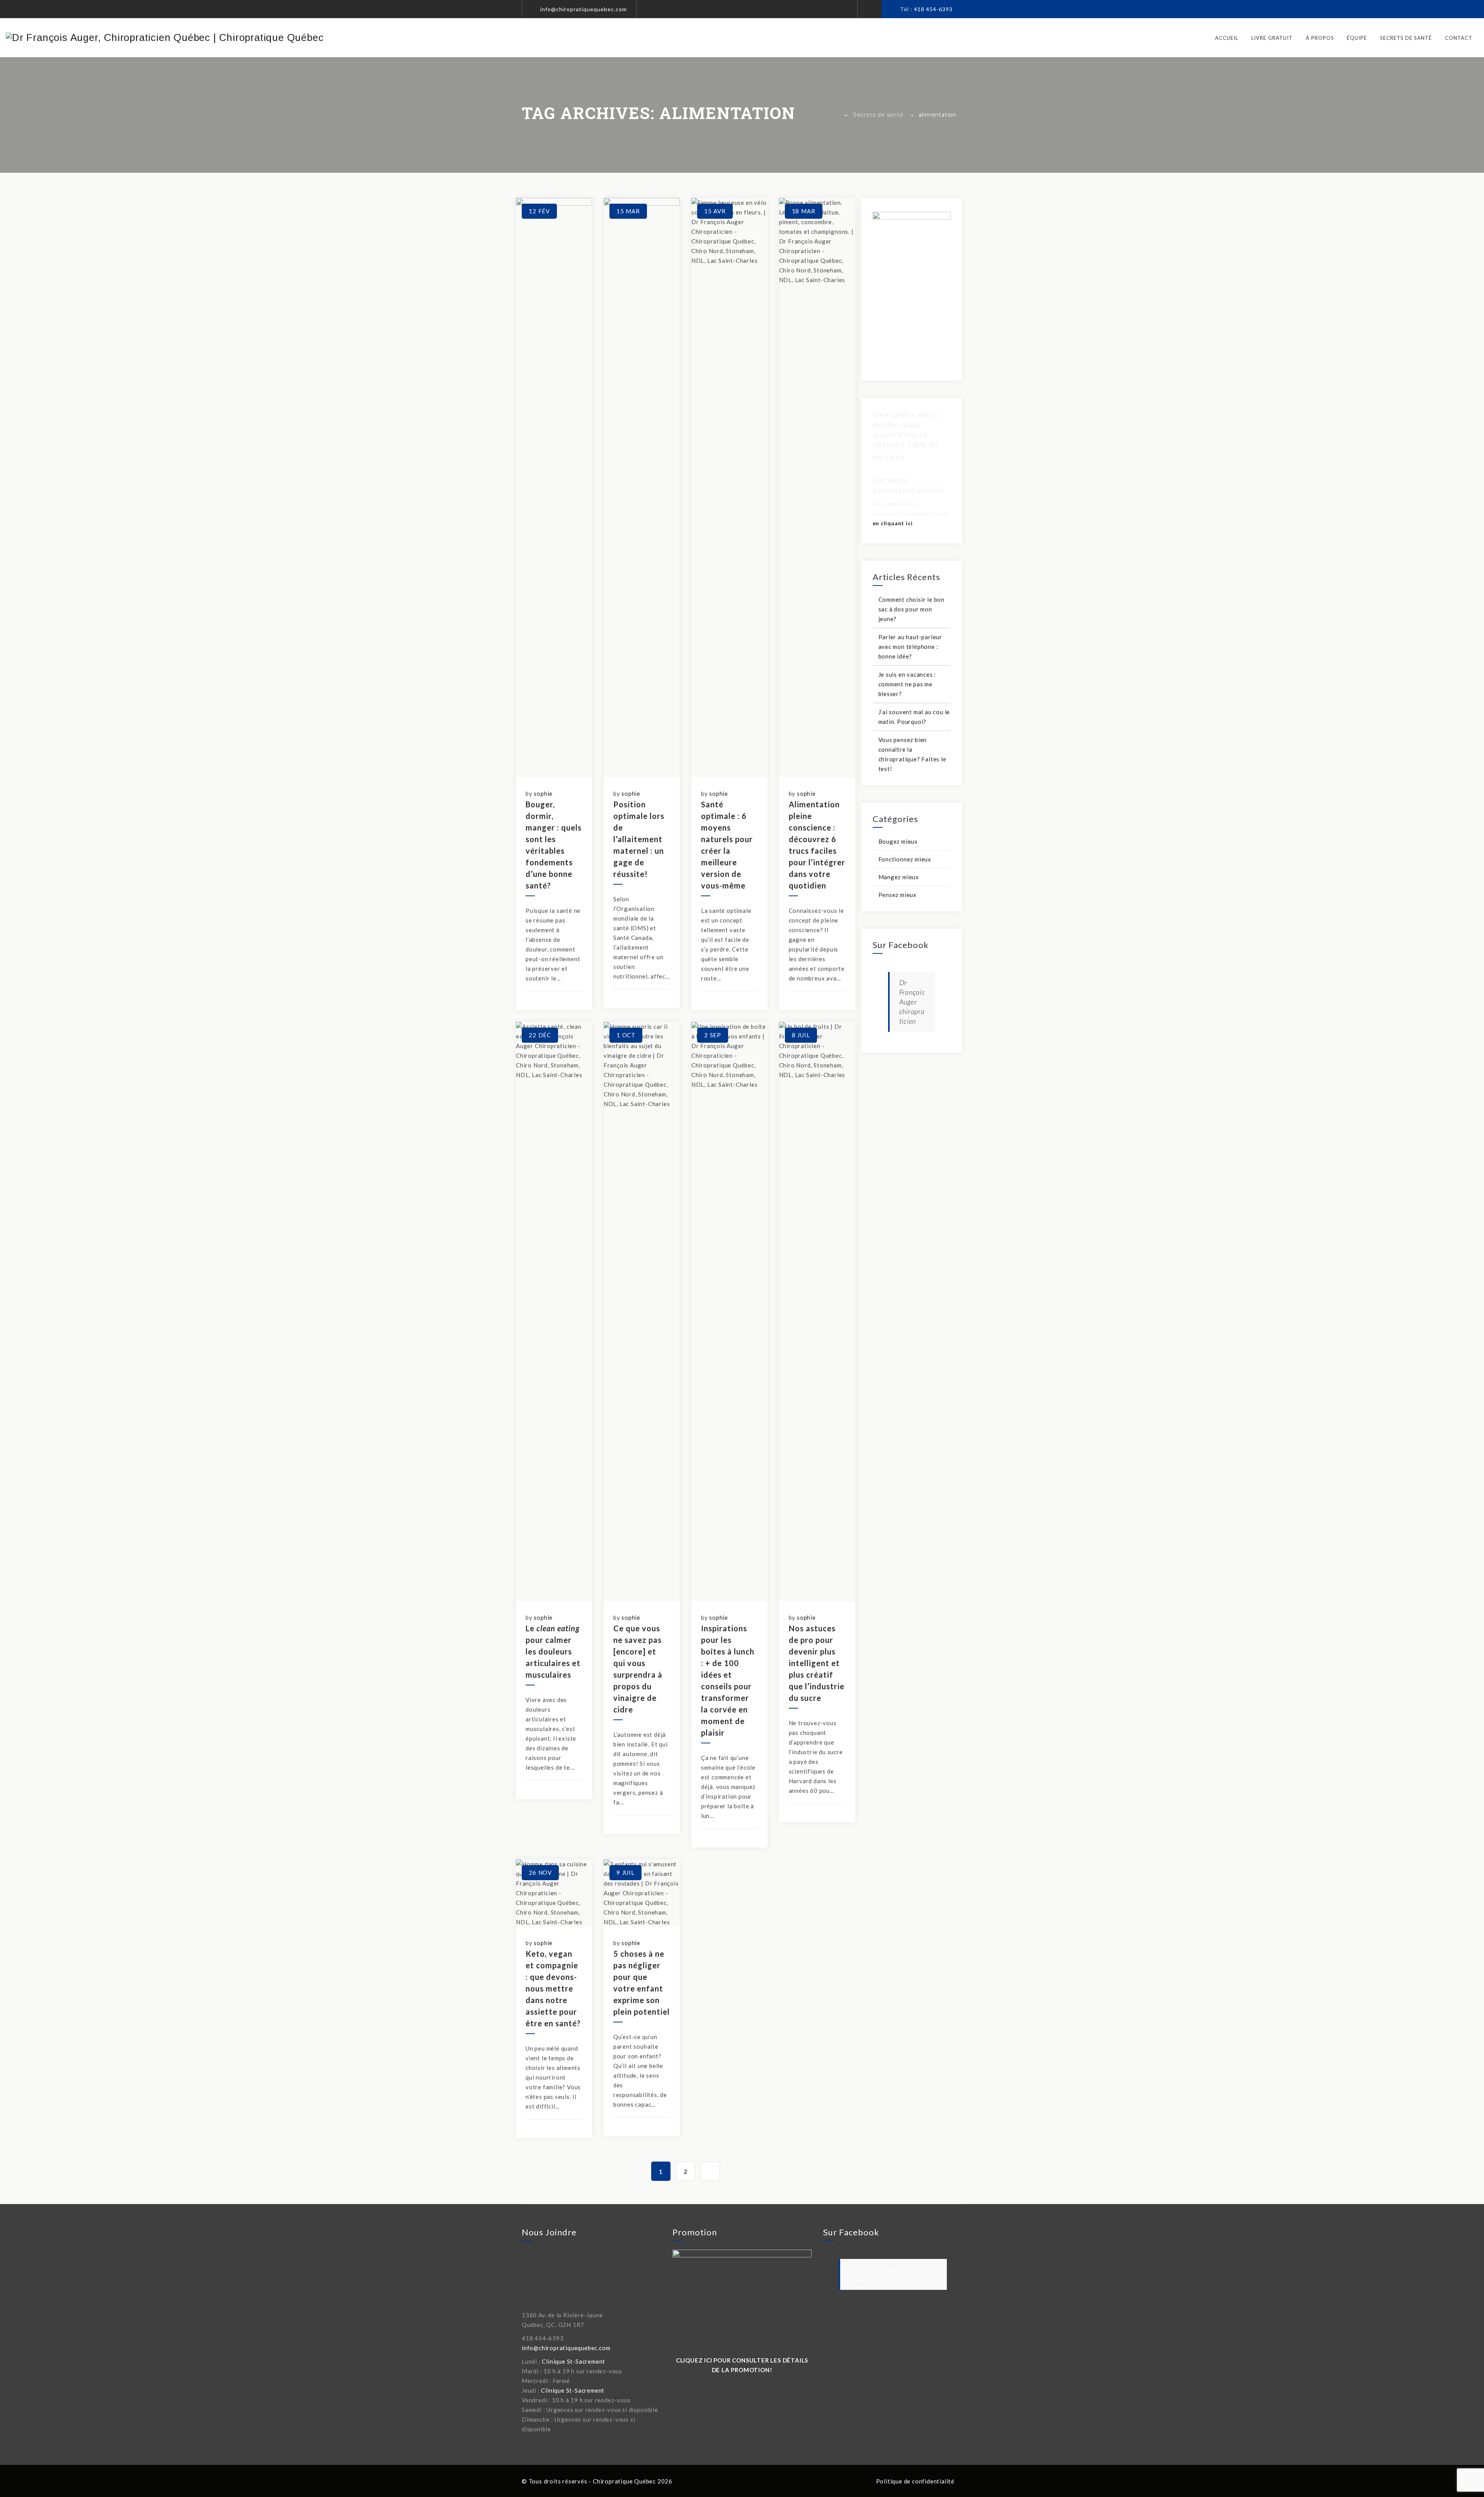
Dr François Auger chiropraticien (912, 1002)
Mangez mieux (899, 877)
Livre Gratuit (1272, 38)
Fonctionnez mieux (905, 859)
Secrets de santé (1406, 38)
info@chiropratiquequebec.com (584, 9)
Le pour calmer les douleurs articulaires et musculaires (553, 1651)
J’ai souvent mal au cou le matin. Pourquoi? (914, 717)
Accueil (1227, 38)
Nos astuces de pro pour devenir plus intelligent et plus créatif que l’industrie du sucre (817, 1663)
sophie (543, 793)
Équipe (1357, 38)
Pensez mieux (898, 895)
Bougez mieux (898, 841)
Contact (1459, 38)
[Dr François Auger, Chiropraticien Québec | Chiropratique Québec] (165, 37)
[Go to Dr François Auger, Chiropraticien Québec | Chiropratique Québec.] (835, 115)
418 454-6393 (933, 9)
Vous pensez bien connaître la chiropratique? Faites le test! (912, 754)
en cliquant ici (893, 523)
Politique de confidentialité (915, 2481)
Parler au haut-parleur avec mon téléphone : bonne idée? (910, 647)
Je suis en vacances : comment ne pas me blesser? (907, 684)
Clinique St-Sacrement (574, 2361)
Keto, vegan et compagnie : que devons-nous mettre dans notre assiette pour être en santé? (553, 1988)
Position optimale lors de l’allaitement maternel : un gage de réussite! (639, 839)
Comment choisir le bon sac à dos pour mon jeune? (912, 609)
